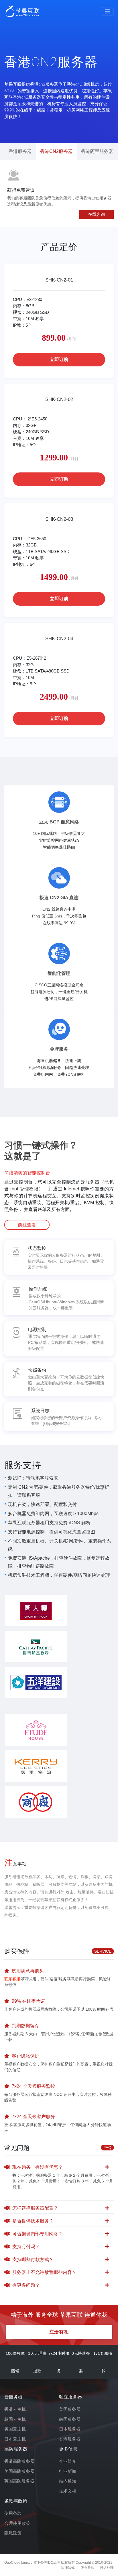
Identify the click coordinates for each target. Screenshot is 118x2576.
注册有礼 (59, 2332)
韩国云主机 (15, 2419)
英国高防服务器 (19, 2481)
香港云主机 (15, 2409)
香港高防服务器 (19, 2461)
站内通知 (68, 2481)
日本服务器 (70, 2429)
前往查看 (27, 1225)
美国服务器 (70, 2409)
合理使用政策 (17, 2523)
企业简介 (68, 2461)
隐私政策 (13, 2533)
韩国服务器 (70, 2419)
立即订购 (59, 359)
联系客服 (12, 1979)
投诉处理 (107, 2568)
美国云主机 (15, 2429)
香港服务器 (20, 151)
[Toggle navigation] (107, 11)
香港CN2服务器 (56, 151)
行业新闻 (68, 2471)
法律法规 (68, 2568)
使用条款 (13, 2513)
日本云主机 (15, 2439)
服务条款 (87, 2568)
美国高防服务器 (19, 2471)
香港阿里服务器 (97, 151)
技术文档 (68, 2491)
